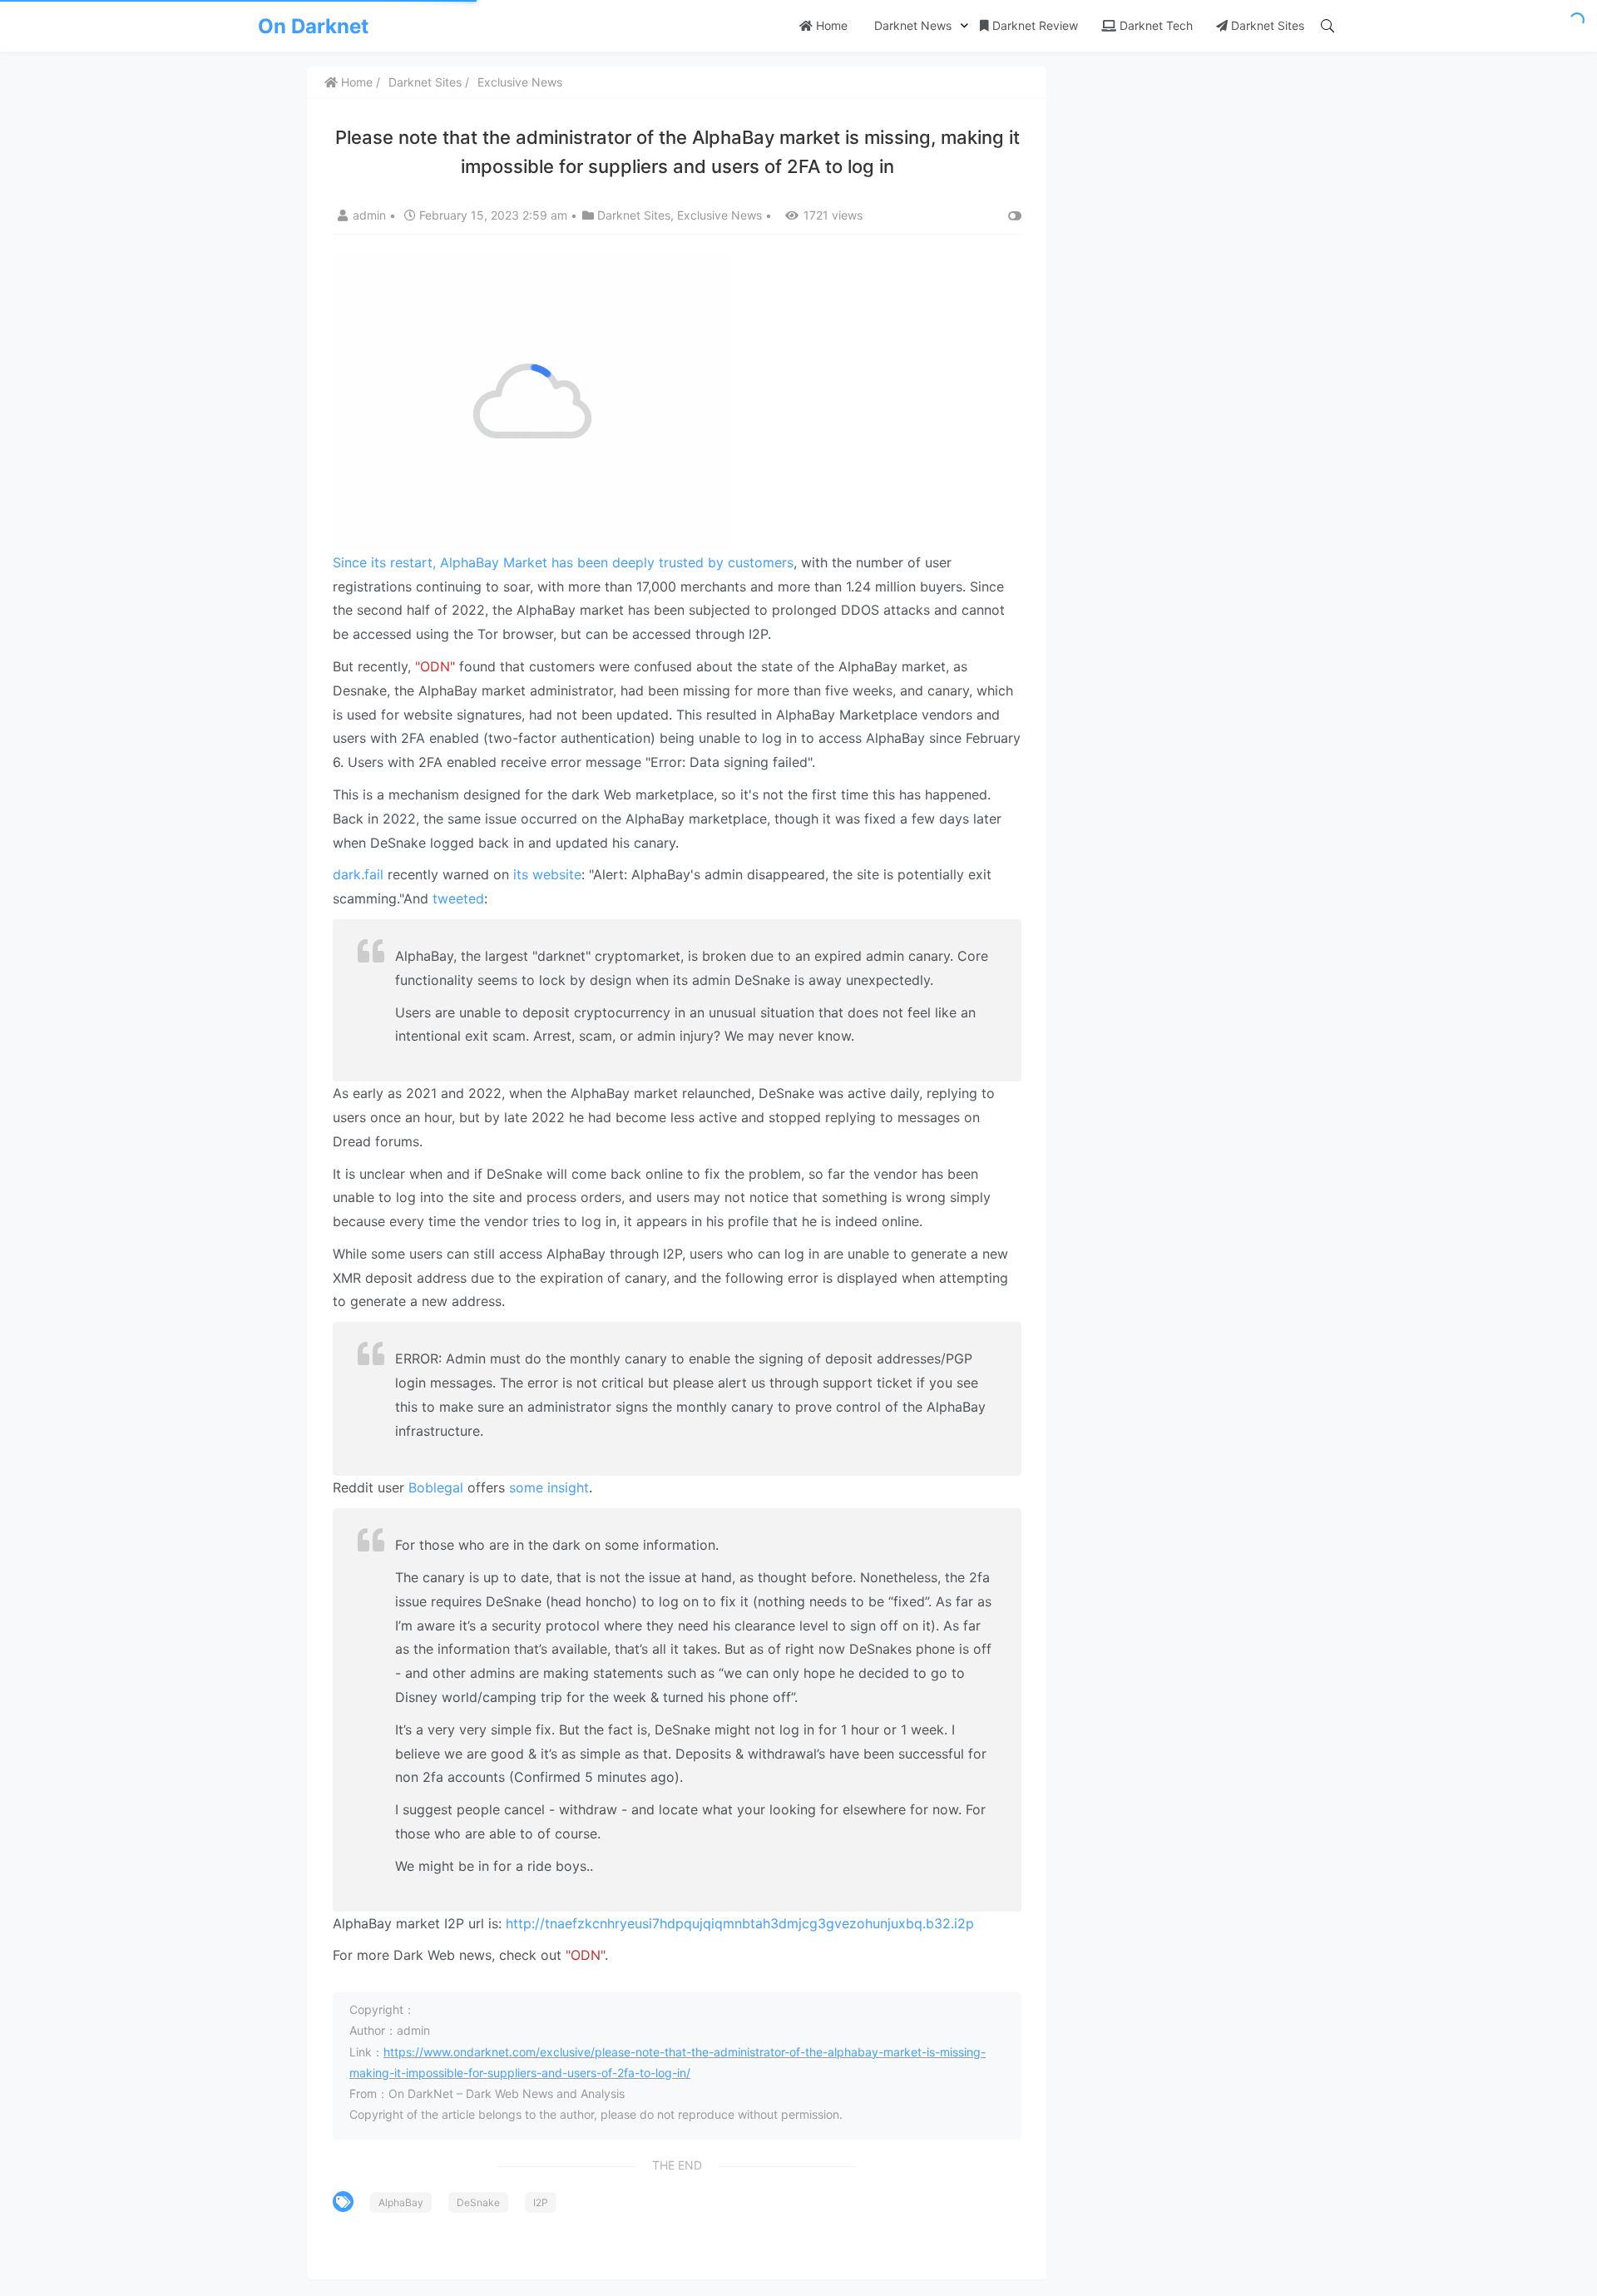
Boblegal (438, 1487)
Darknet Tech (1154, 25)
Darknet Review (1033, 25)
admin (371, 215)
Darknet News (911, 25)
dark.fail (358, 874)
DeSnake (478, 2202)
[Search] (1328, 26)
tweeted (458, 898)
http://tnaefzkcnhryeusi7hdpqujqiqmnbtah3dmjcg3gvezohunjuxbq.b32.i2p (740, 1923)
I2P (541, 2202)
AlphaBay (401, 2202)
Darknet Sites (1266, 25)
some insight (549, 1487)
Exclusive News (520, 82)
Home (830, 25)
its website (547, 874)
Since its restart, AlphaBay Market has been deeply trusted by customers (563, 562)
